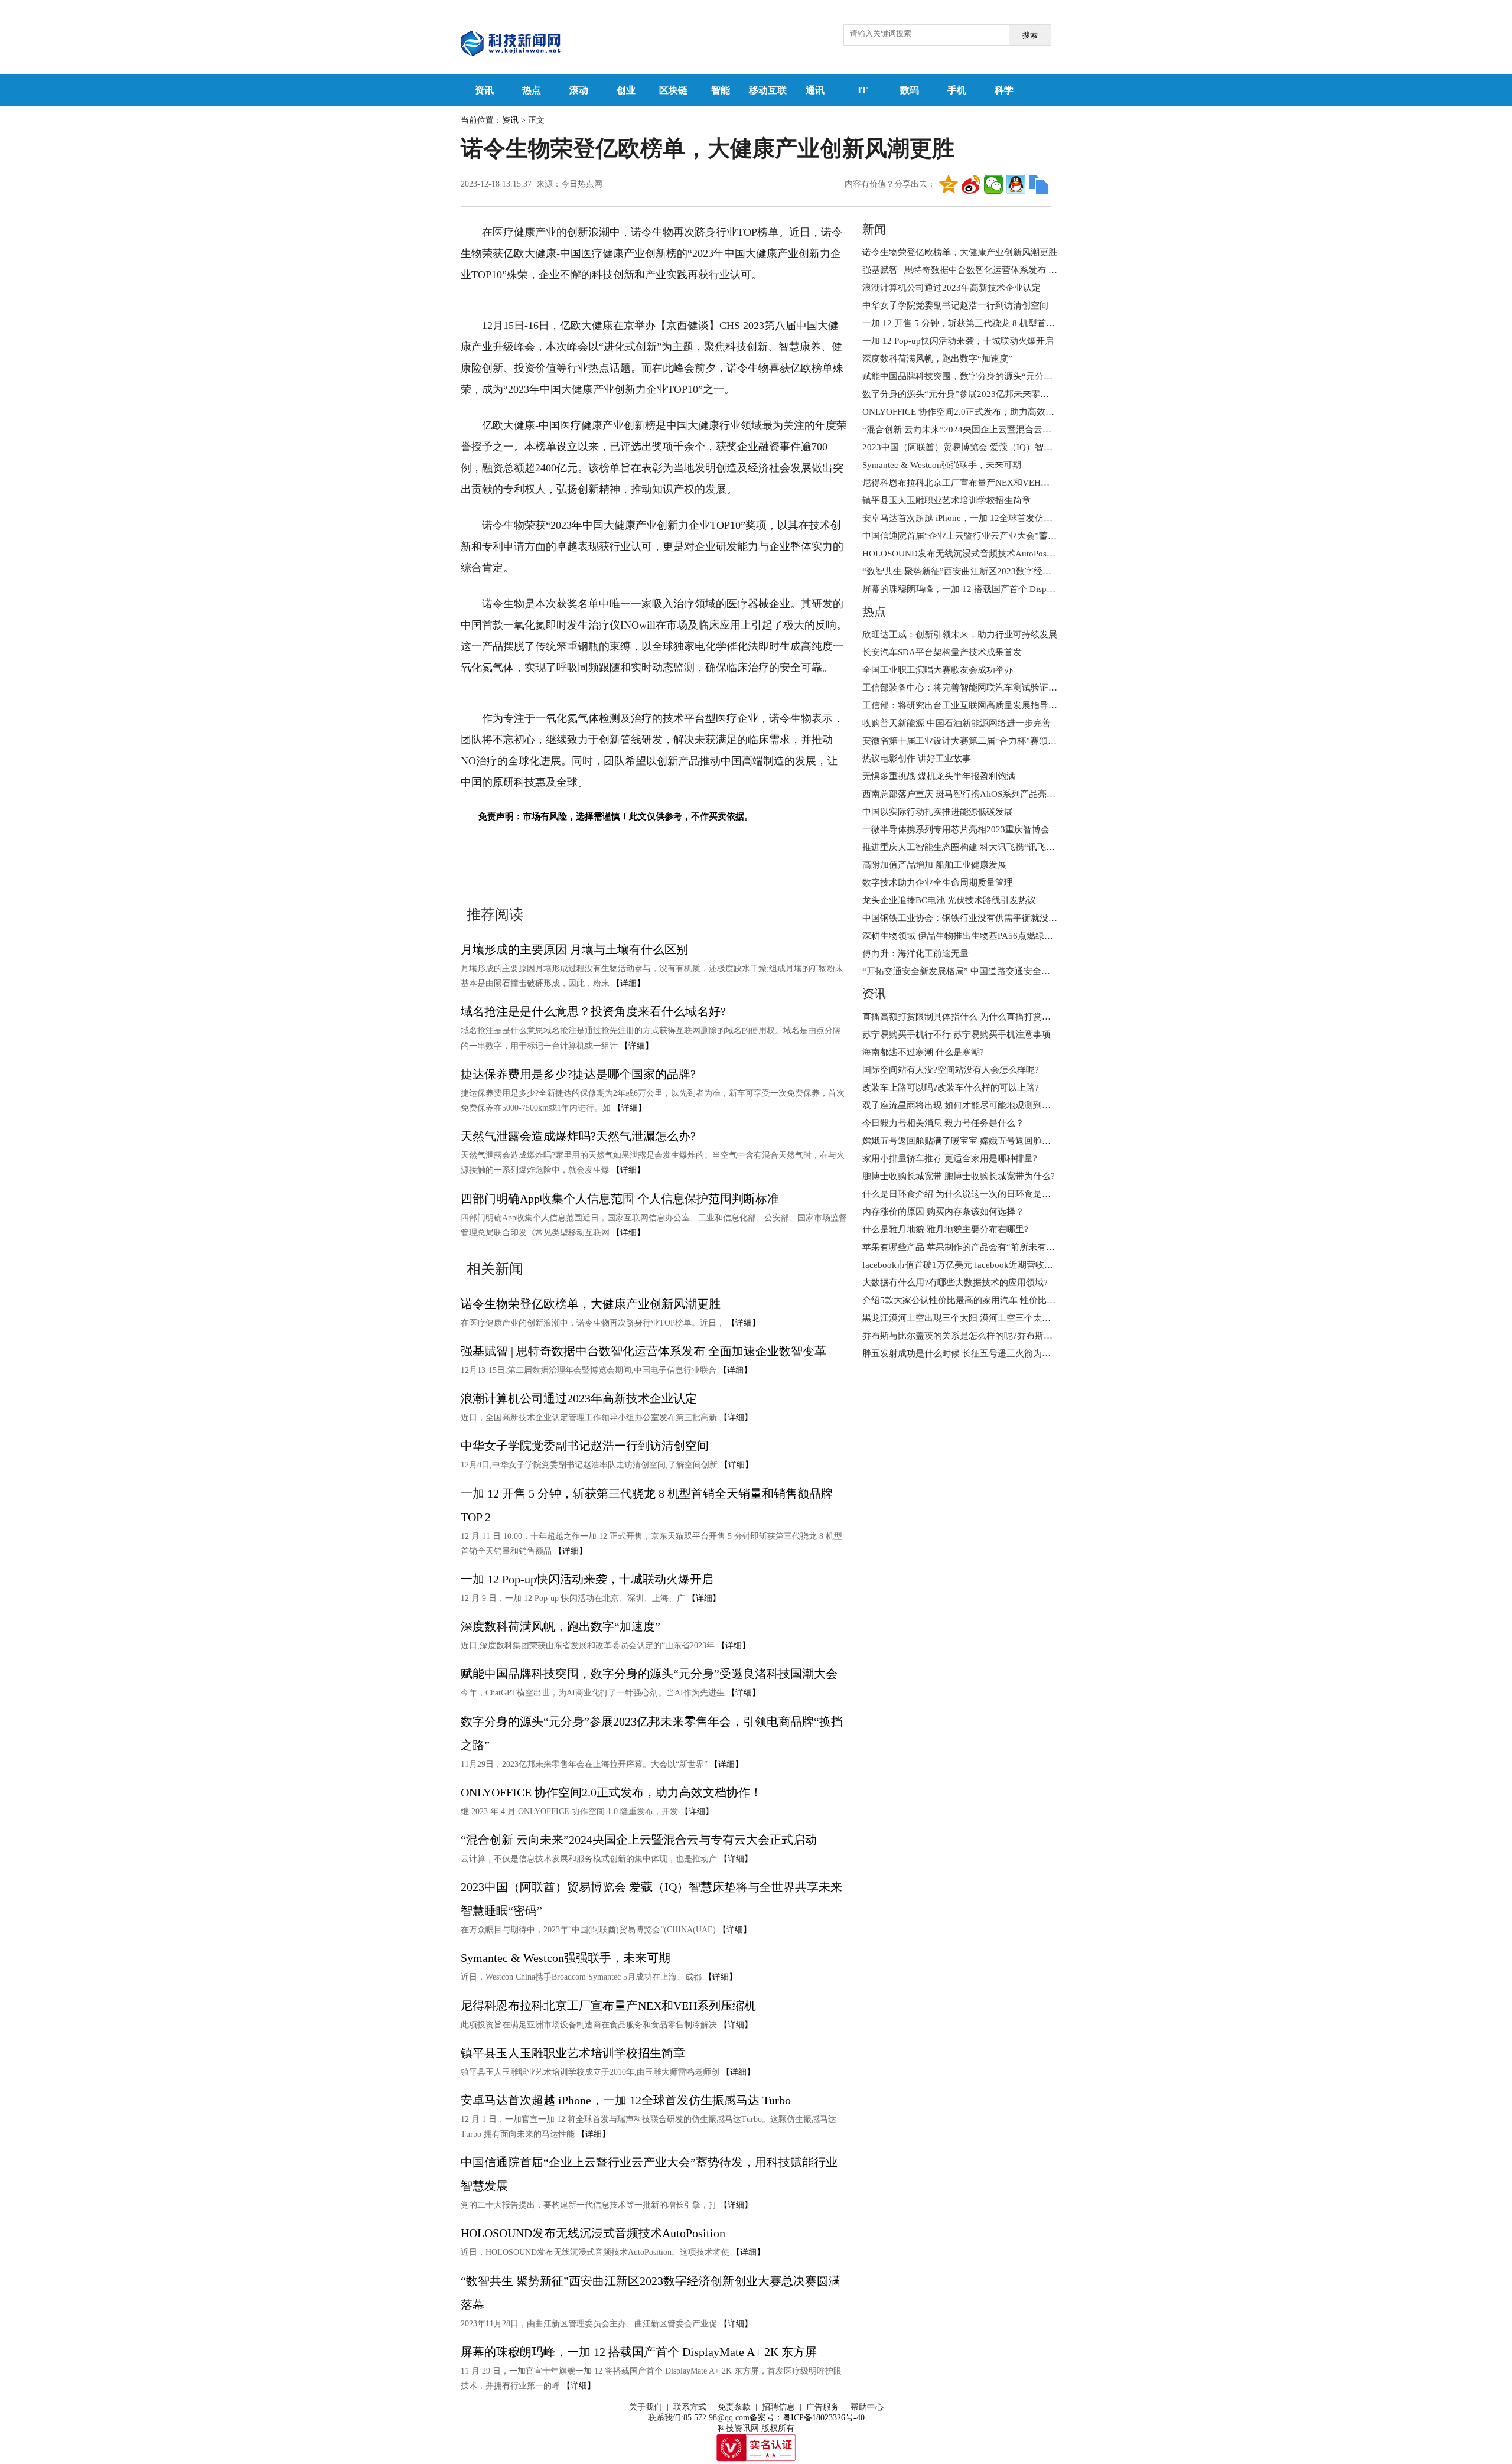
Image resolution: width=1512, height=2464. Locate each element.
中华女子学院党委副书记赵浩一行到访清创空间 (585, 1446)
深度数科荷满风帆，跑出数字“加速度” (561, 1626)
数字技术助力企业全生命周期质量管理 (938, 883)
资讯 (484, 90)
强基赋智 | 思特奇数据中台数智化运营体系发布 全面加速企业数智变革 (643, 1351)
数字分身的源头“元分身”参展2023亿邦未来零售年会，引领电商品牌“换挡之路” (1017, 394)
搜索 (1030, 35)
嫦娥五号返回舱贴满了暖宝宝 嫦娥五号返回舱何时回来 (970, 1141)
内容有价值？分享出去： (890, 184)
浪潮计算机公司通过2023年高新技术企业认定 (579, 1398)
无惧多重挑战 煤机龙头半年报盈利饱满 (939, 776)
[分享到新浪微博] (971, 184)
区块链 (673, 90)
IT (863, 90)
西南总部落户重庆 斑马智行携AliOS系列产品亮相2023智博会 (982, 794)
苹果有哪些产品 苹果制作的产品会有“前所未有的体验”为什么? (985, 1247)
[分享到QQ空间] (949, 184)
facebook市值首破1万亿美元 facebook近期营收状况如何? (973, 1265)
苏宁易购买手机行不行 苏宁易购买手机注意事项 (957, 1034)
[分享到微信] (993, 184)
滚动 (579, 90)
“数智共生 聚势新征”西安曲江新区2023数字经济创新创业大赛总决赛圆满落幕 (1014, 571)
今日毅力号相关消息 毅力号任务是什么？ (943, 1123)
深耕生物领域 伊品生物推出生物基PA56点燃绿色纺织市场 (975, 936)
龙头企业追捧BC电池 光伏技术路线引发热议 (949, 900)
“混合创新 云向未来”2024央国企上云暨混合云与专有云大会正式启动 (639, 1840)
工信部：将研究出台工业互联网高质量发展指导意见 (964, 705)
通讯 (815, 90)
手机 (957, 90)
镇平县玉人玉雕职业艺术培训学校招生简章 (573, 2053)
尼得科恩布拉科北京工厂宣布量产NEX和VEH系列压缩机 (608, 2006)
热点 (532, 90)
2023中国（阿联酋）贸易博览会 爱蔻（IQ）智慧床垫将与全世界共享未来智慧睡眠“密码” (1037, 447)
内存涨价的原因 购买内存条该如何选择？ (943, 1212)
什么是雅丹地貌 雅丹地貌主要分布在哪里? (945, 1229)
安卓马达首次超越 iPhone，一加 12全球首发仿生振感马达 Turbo (626, 2100)
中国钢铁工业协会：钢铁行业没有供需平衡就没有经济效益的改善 (991, 918)
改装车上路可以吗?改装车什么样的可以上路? (951, 1088)
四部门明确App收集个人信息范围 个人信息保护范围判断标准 (620, 1199)
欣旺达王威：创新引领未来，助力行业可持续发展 (960, 634)
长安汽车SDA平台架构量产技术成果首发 (942, 652)
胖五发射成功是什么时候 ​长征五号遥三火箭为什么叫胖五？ (979, 1353)
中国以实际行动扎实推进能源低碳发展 (938, 812)
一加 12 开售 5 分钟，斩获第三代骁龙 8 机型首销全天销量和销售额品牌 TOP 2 (1016, 323)
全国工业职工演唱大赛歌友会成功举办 (938, 670)
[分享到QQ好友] (1016, 184)
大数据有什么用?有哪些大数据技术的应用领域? (955, 1283)
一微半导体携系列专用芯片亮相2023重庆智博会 (956, 829)
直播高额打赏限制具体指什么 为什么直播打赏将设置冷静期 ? (982, 1017)
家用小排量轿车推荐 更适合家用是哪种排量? (950, 1158)
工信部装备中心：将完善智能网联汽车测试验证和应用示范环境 (986, 688)
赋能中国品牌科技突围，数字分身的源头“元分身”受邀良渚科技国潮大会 (649, 1674)
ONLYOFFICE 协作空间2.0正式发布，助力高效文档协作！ (611, 1792)
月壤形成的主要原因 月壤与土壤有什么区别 (574, 949)
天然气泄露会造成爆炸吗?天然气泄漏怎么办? (578, 1136)
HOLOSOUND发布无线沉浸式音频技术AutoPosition (593, 2233)
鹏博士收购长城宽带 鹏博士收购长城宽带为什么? (959, 1176)
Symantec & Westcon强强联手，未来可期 (566, 1958)
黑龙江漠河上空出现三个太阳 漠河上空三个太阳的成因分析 (979, 1318)
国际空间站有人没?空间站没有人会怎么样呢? (951, 1070)
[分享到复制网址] (1038, 184)
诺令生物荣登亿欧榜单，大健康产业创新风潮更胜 (591, 1304)
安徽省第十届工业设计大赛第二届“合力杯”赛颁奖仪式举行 (977, 741)
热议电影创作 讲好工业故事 (917, 759)
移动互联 (768, 90)
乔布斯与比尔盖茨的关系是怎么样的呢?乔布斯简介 (962, 1336)
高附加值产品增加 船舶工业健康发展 (934, 865)
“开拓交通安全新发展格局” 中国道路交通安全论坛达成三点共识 (987, 971)
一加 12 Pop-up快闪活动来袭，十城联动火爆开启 (587, 1579)
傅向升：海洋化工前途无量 (915, 953)
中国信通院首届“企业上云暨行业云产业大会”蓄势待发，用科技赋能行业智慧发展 (1021, 536)
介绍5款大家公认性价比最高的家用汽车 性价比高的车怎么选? (983, 1300)
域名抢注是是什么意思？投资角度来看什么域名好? (593, 1011)
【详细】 (628, 983)
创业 (626, 90)
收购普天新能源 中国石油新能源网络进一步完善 (957, 723)
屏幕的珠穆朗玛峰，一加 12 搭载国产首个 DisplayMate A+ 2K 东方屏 (639, 2352)
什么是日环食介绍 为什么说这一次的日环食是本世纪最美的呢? (985, 1194)
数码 (910, 90)
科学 (1004, 90)
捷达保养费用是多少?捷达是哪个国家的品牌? (578, 1074)
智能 (721, 90)
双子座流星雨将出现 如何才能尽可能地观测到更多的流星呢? (981, 1105)
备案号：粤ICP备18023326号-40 (807, 2418)
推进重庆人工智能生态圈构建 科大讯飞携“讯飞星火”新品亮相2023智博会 (1006, 847)
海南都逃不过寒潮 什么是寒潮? (923, 1052)
